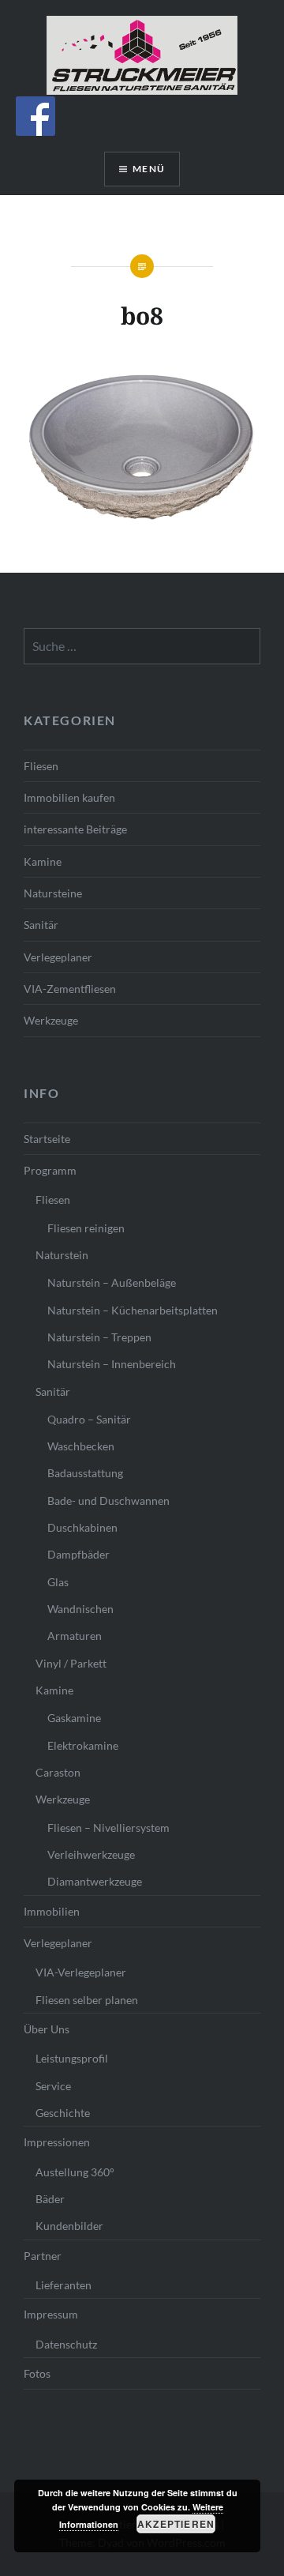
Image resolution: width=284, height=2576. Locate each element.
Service (53, 2086)
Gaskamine (74, 1718)
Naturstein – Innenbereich (112, 1364)
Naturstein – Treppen (99, 1337)
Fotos (37, 2373)
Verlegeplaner (58, 957)
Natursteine (53, 893)
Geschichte (63, 2113)
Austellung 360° (75, 2172)
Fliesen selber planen (87, 2000)
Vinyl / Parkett (71, 1663)
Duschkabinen (82, 1527)
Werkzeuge (51, 1020)
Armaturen (75, 1636)
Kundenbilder (69, 2226)
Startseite (47, 1139)
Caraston (58, 1772)
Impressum (51, 2314)
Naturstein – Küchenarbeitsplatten (133, 1310)
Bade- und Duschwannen (108, 1500)
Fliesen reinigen (86, 1228)
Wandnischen (80, 1609)
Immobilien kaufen (69, 797)
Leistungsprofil (72, 2058)
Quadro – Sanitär (89, 1419)
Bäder (50, 2199)
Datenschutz (66, 2344)
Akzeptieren (176, 2524)
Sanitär (41, 925)
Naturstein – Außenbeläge (112, 1282)
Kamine (43, 861)
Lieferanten (64, 2285)
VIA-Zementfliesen (70, 989)
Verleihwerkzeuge (91, 1854)
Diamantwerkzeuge (95, 1881)
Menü (149, 169)
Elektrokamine (83, 1745)
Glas (58, 1582)
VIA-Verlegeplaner (81, 1972)
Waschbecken (81, 1446)
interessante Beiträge (75, 829)
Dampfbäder (78, 1554)
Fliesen (41, 766)
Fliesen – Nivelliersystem (108, 1828)
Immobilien (52, 1911)
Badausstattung (85, 1473)
